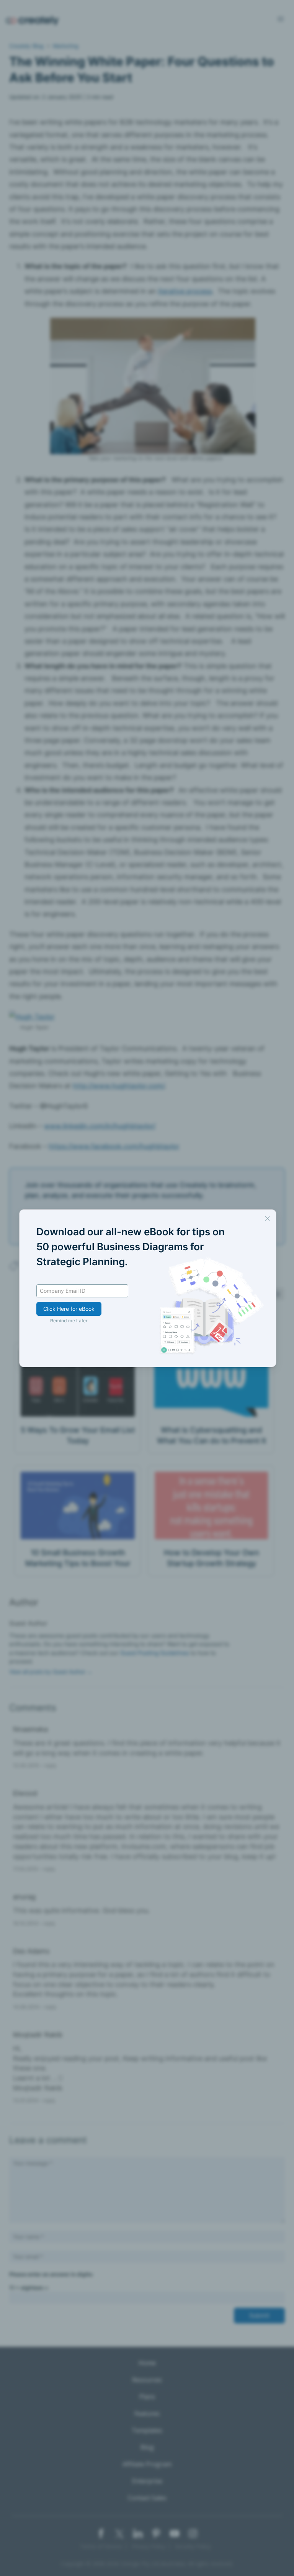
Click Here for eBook (69, 1309)
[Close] (267, 1218)
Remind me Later (69, 1321)
